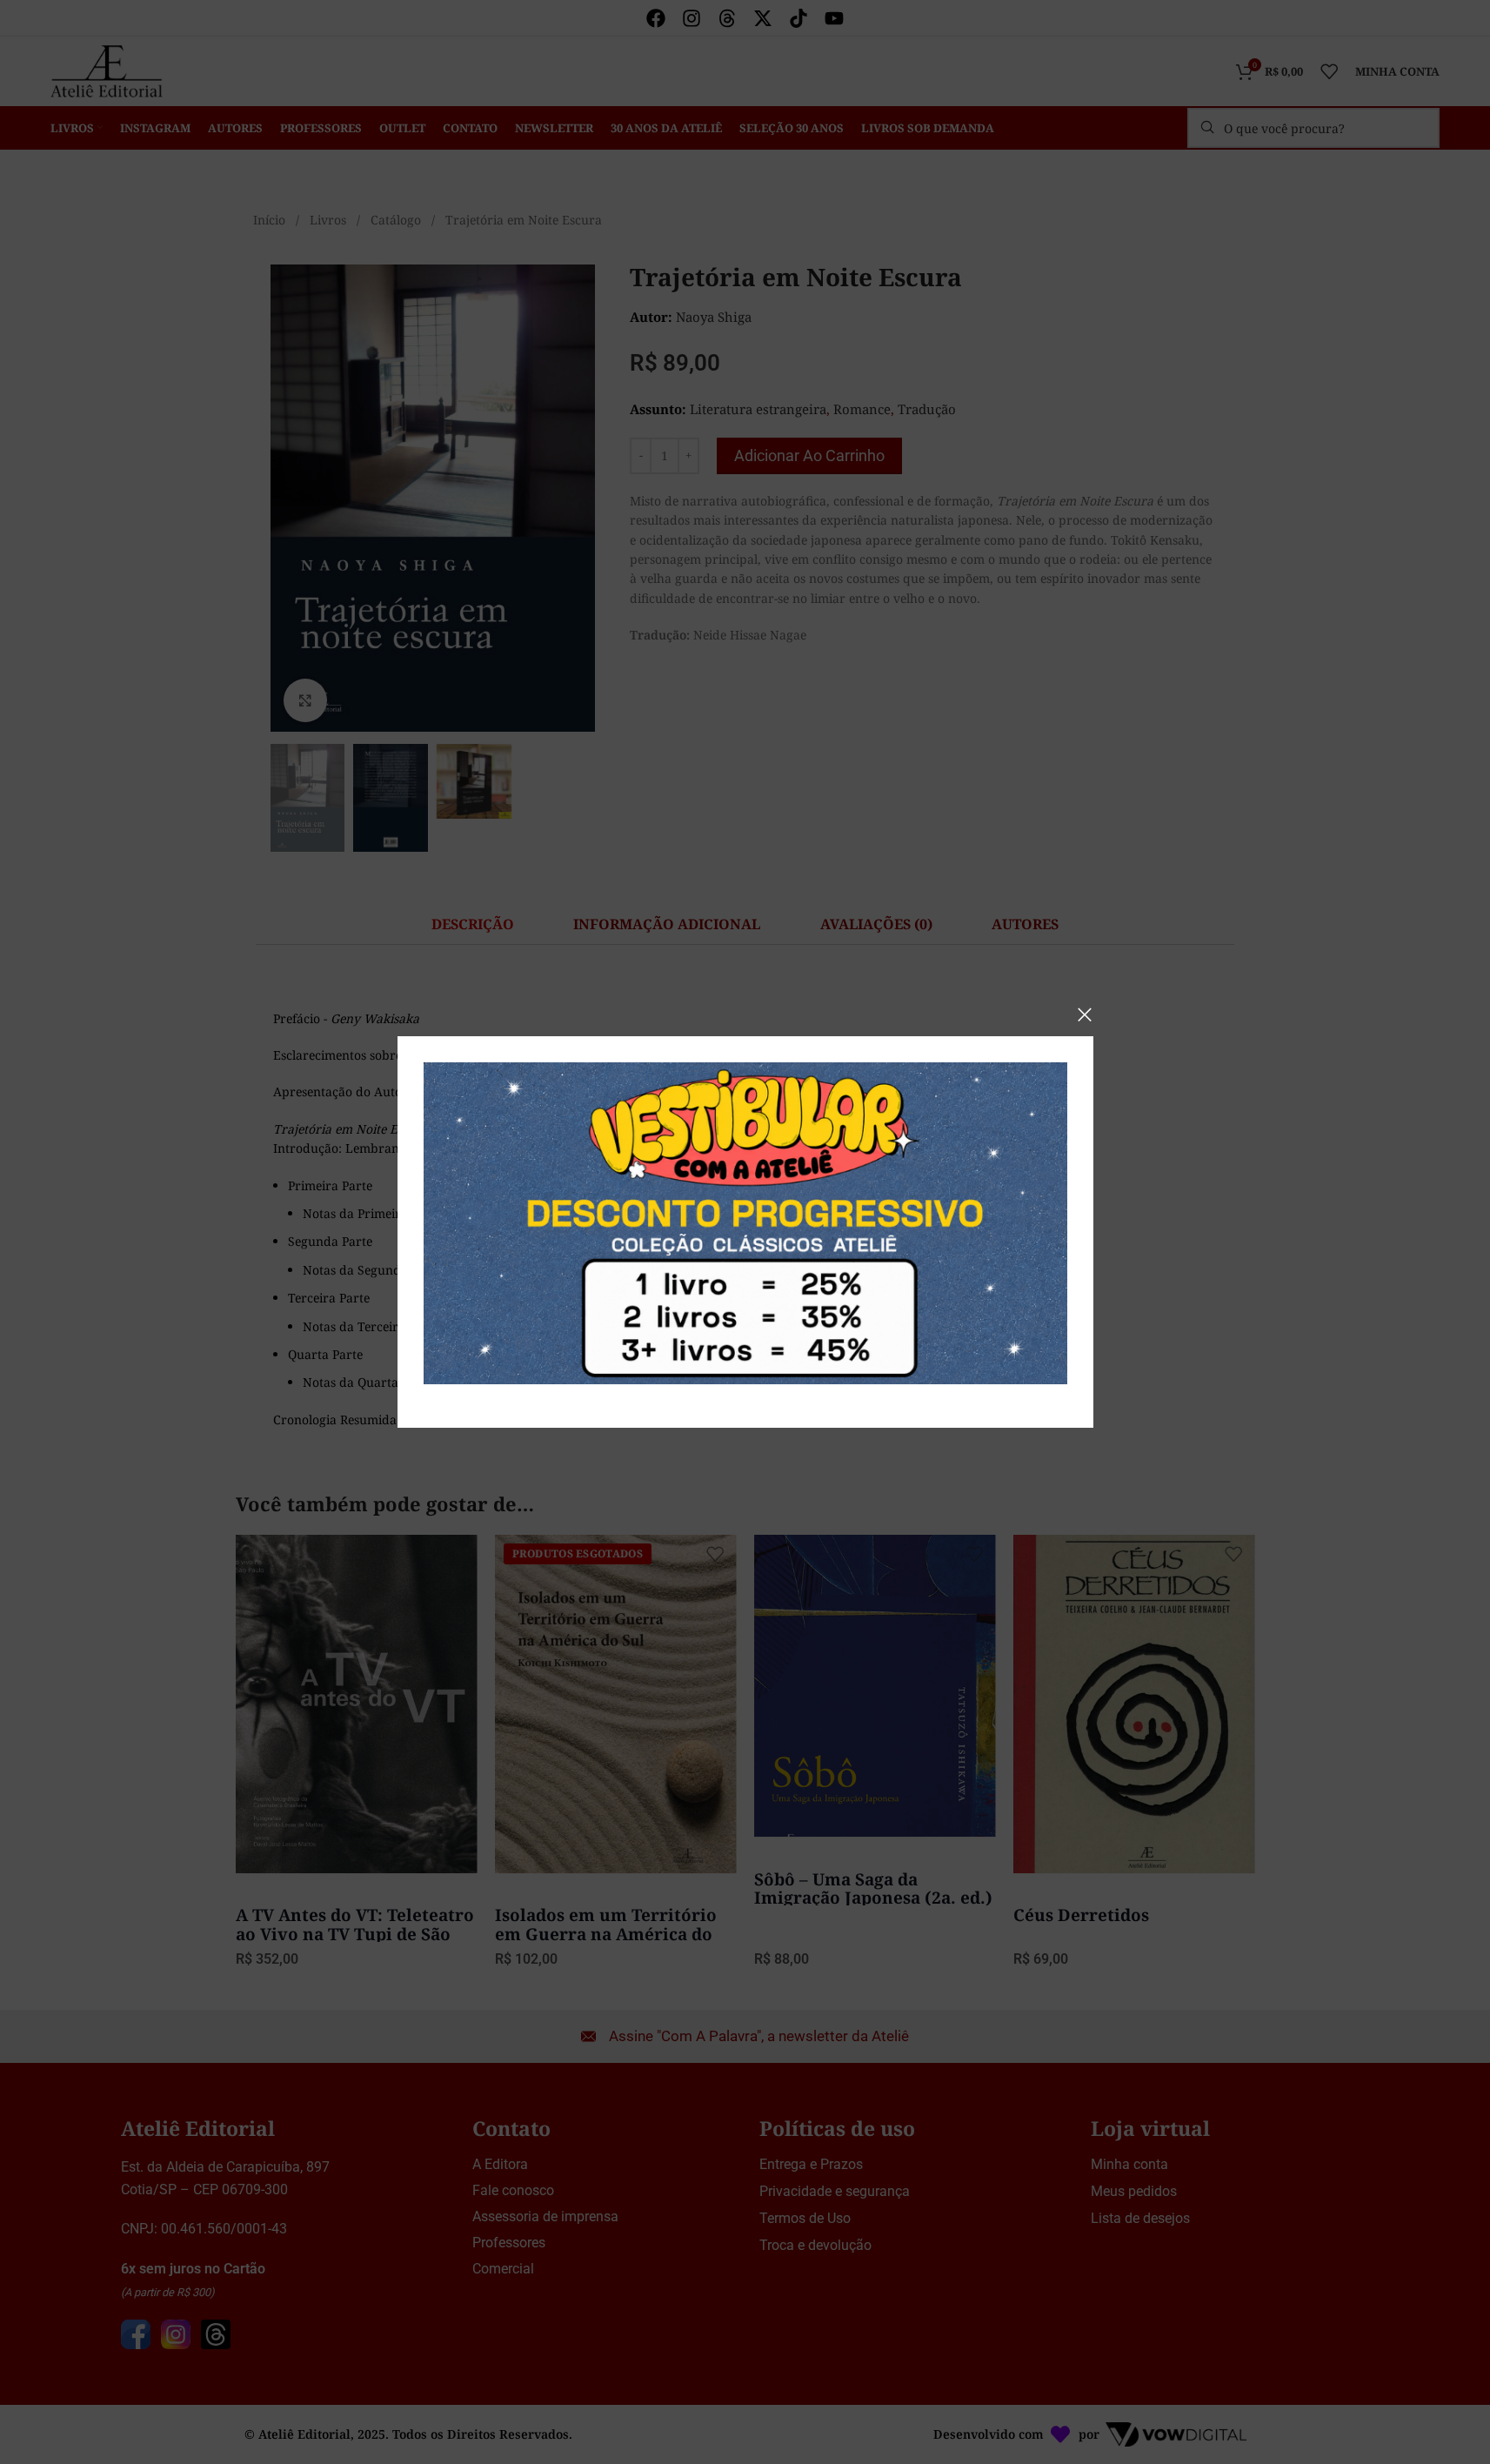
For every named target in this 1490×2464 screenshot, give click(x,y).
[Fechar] (1085, 1014)
